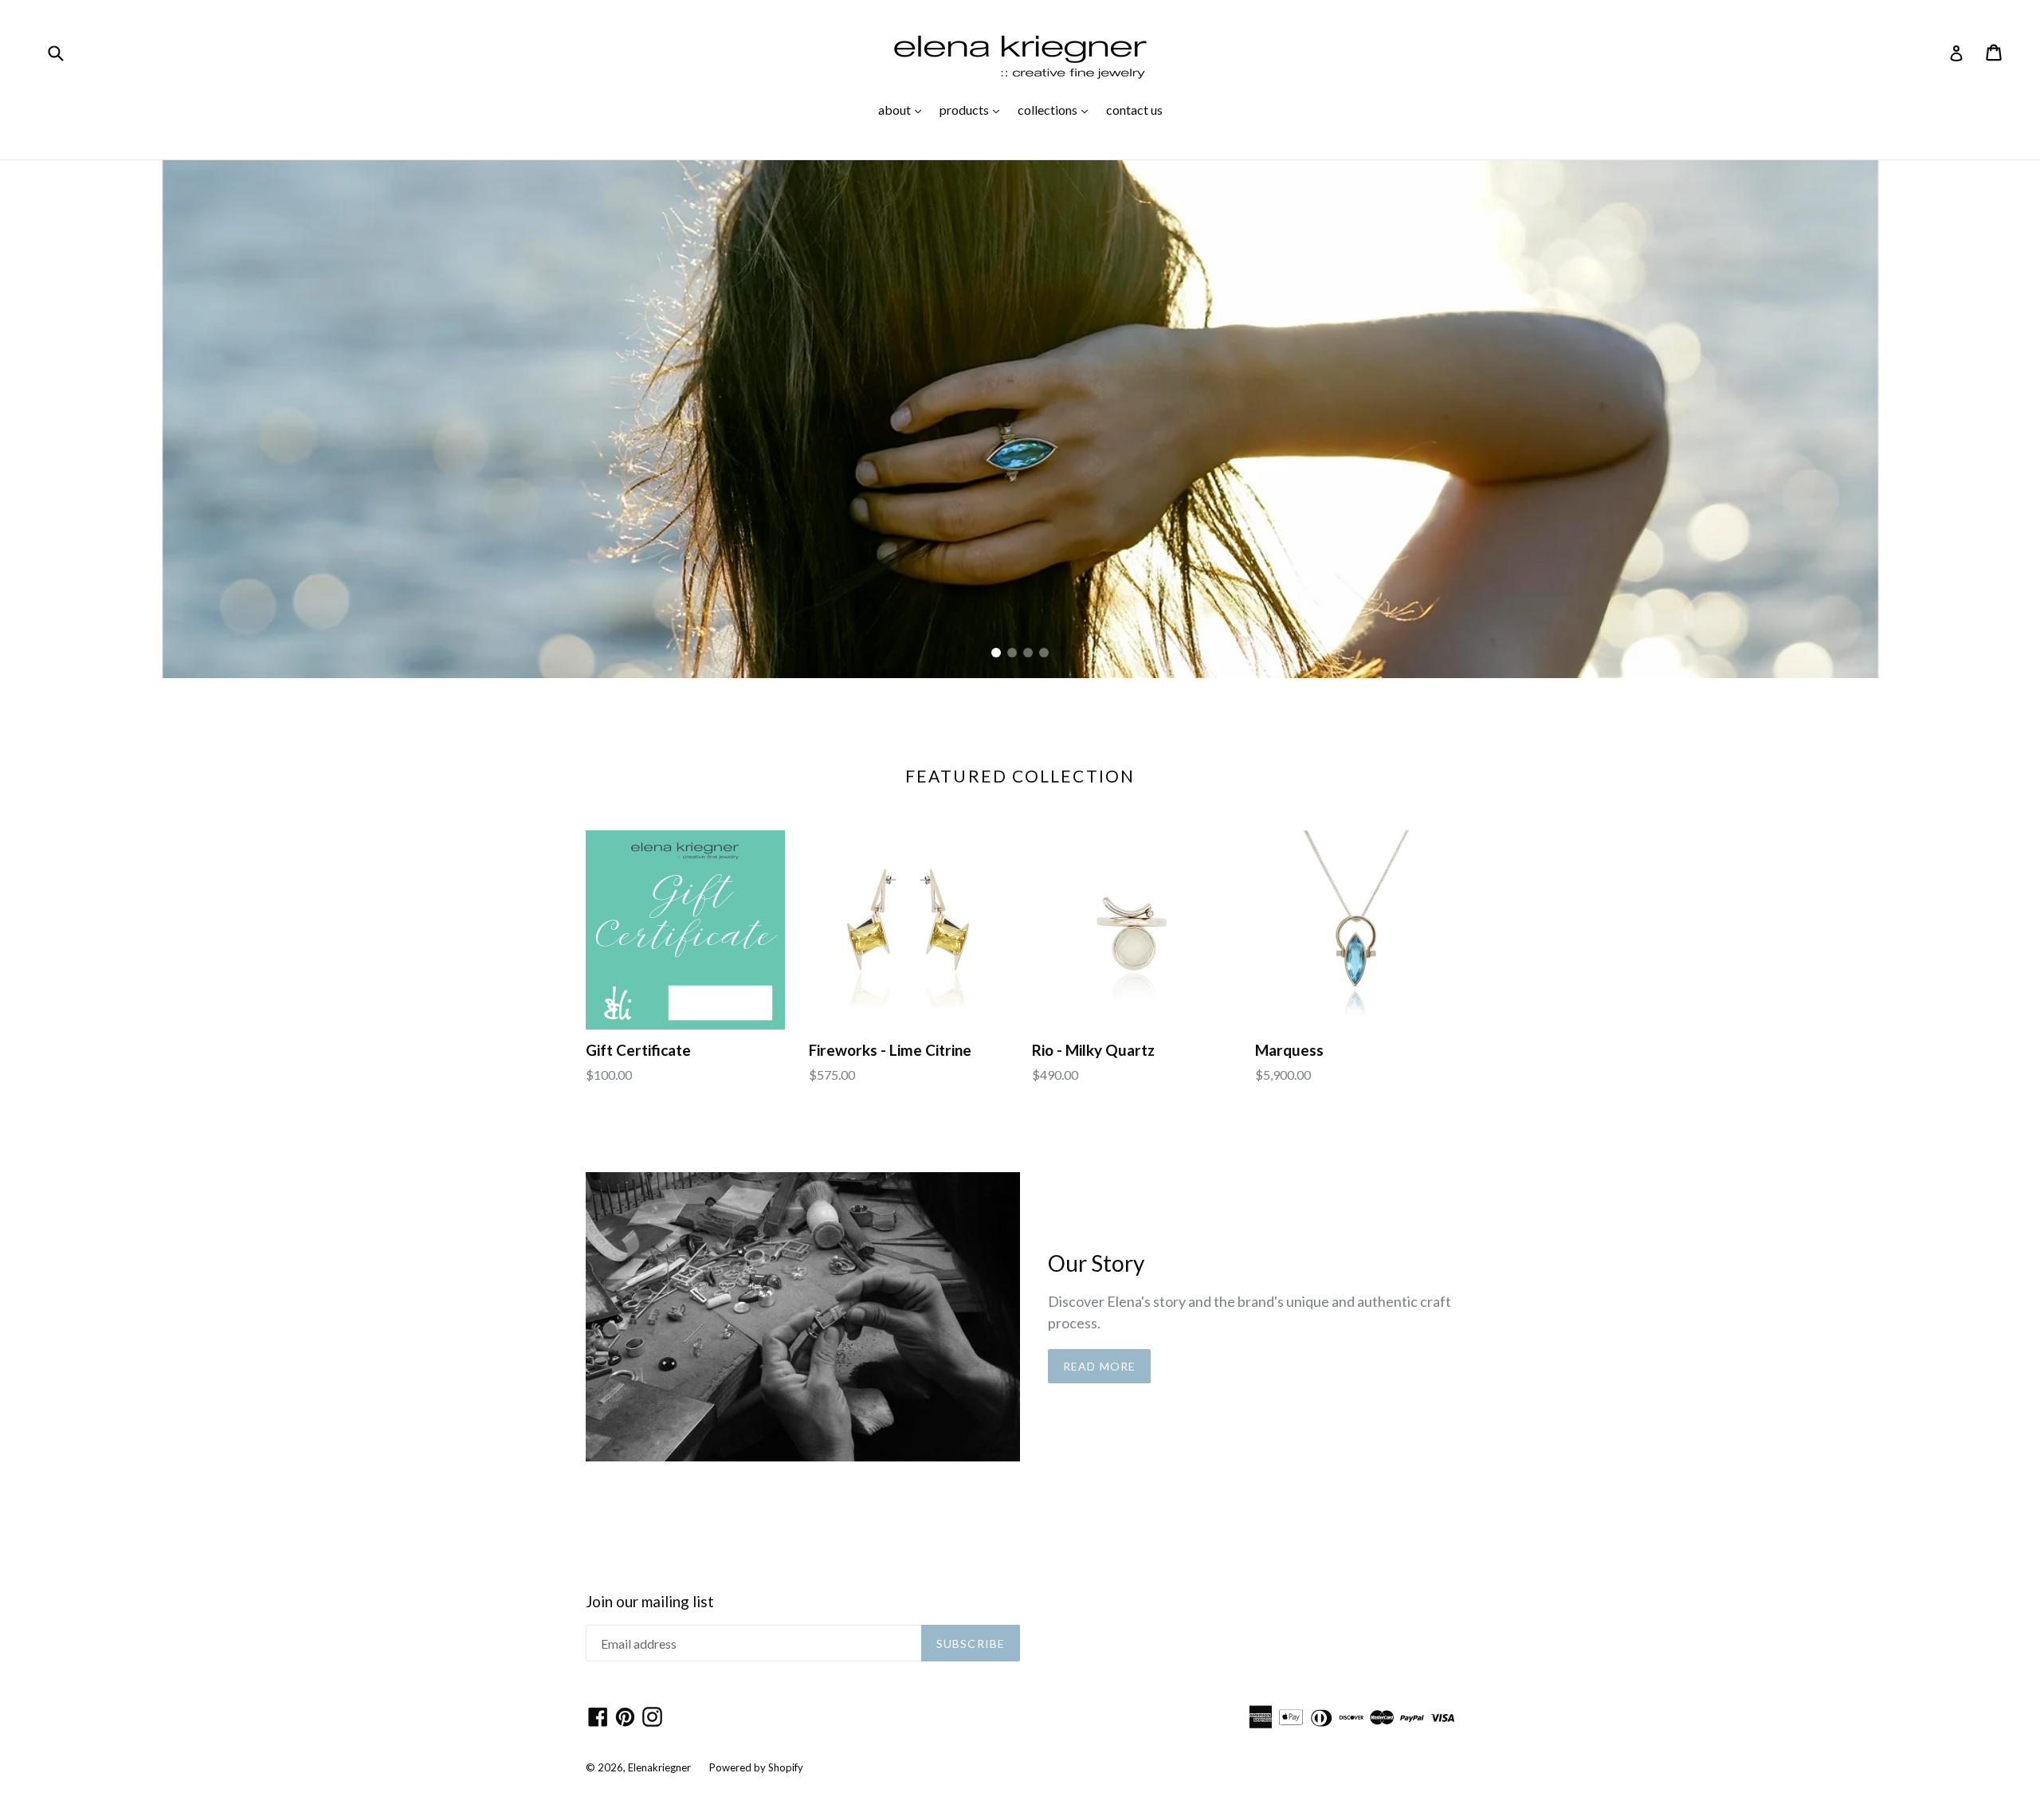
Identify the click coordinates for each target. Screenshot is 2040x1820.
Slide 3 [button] (1028, 653)
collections (1057, 109)
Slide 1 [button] (996, 653)
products (973, 109)
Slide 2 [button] (1012, 653)
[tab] (996, 653)
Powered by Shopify (756, 1767)
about (904, 109)
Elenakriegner (659, 1767)
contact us (1134, 110)
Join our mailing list (650, 1602)
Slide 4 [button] (1044, 653)
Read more (1099, 1366)
